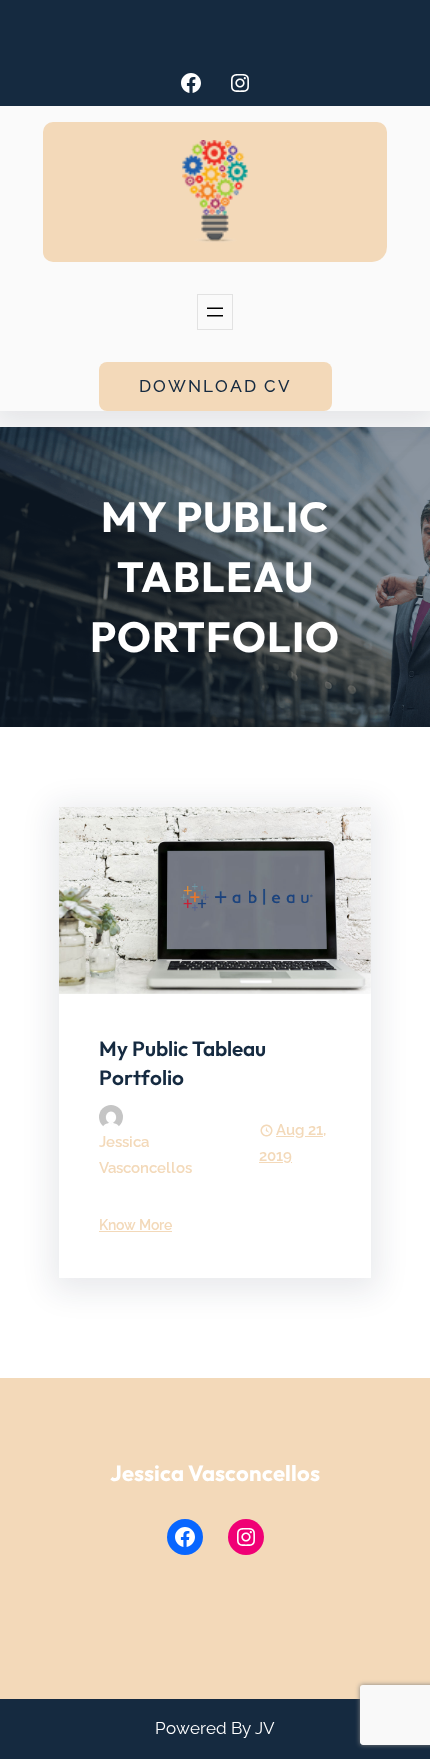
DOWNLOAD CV (215, 386)
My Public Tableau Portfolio (182, 1062)
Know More (135, 1225)
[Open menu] (215, 312)
